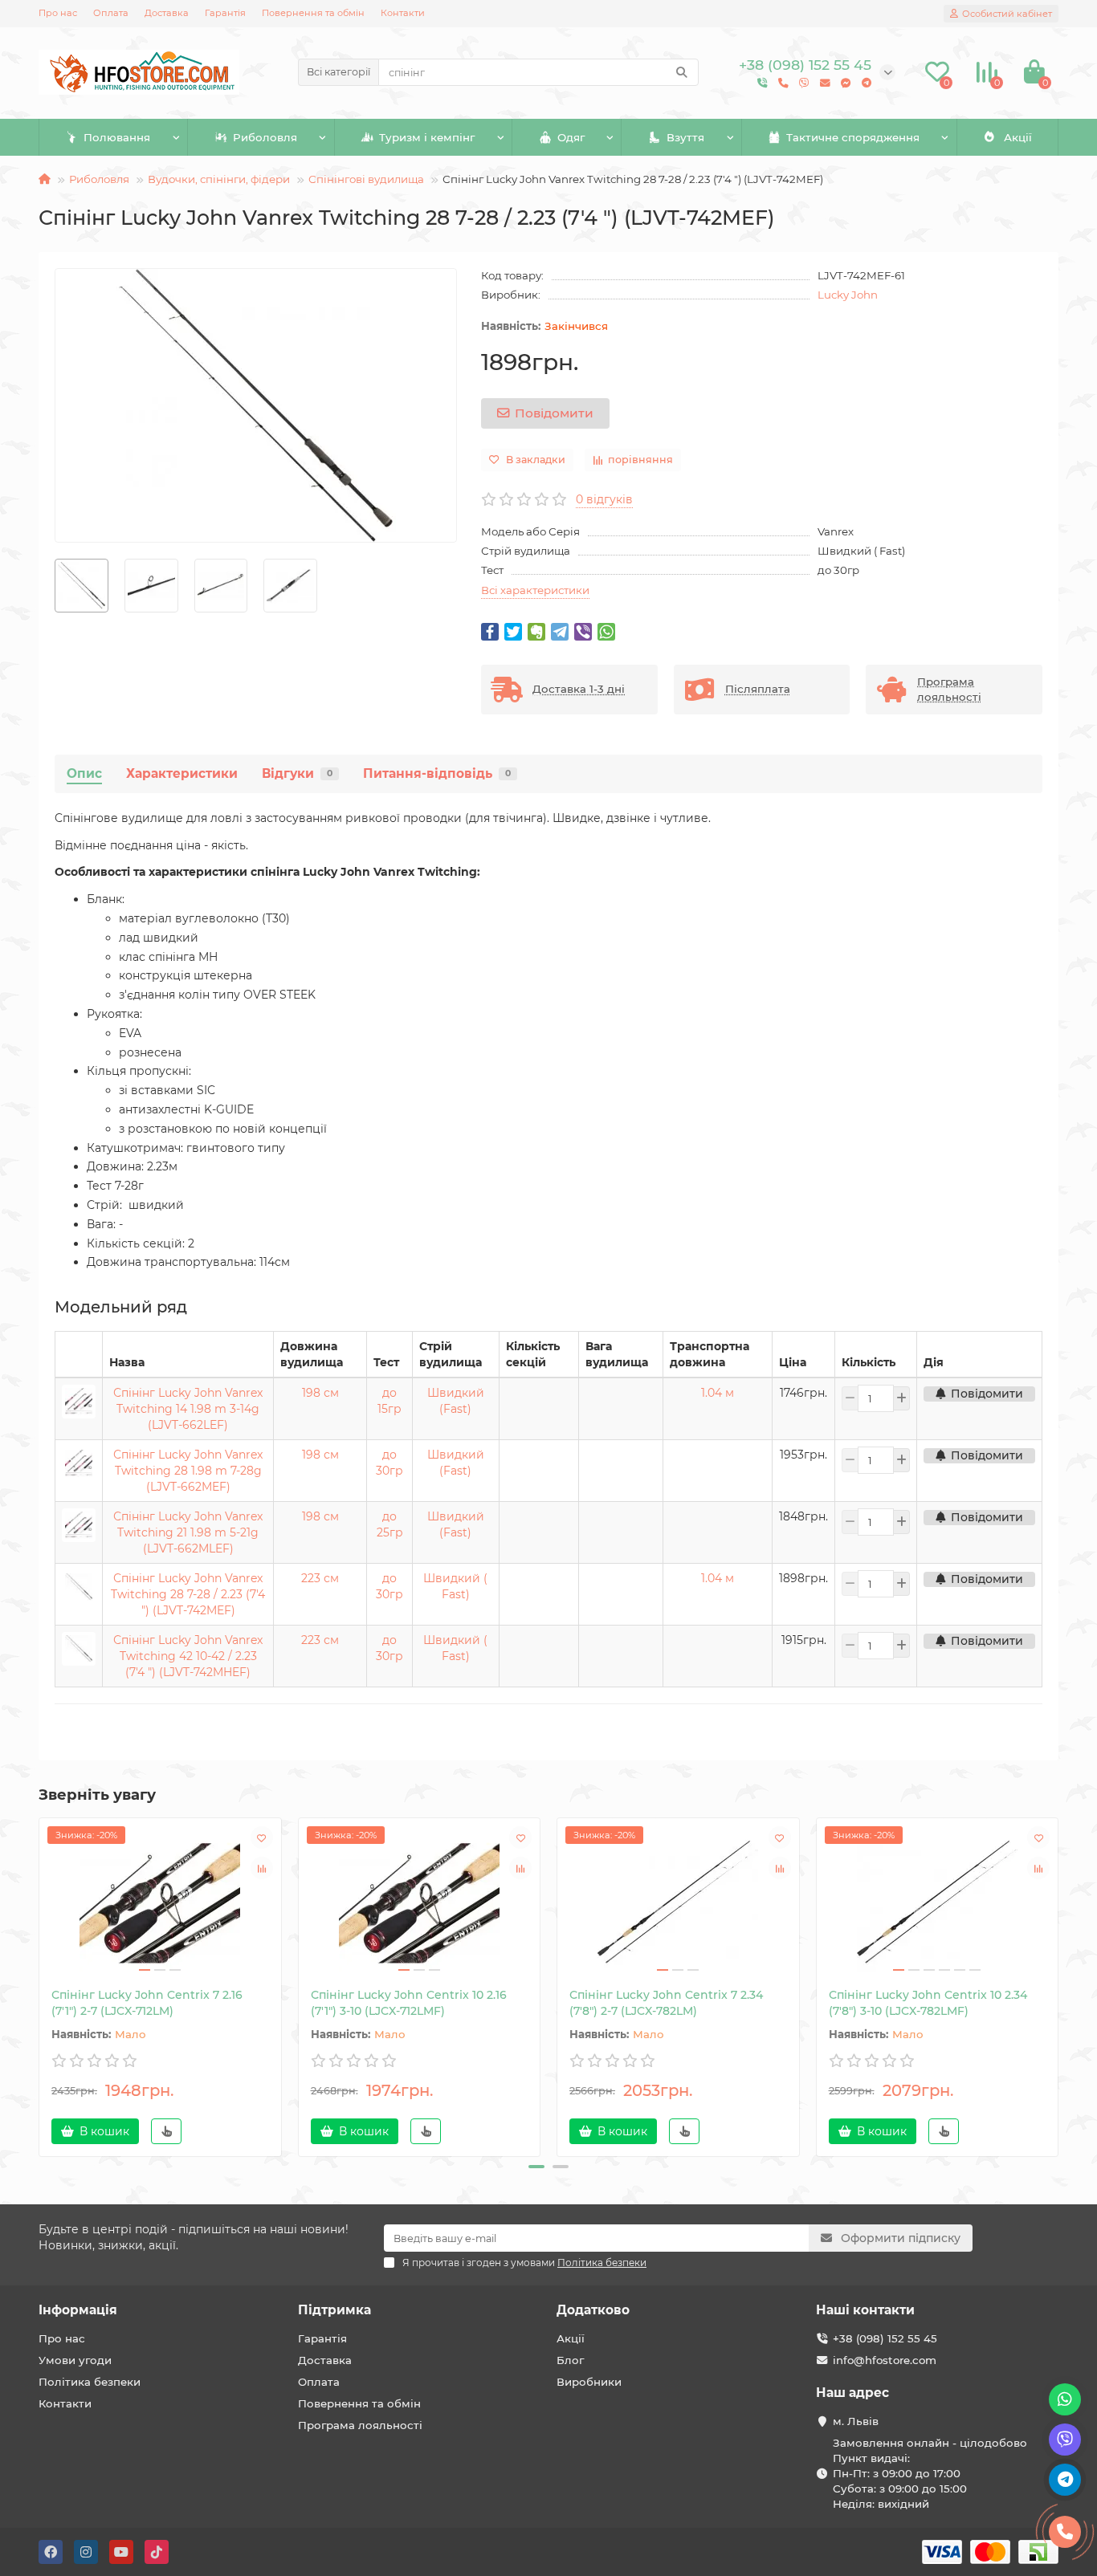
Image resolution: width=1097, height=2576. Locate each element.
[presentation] (40, 1985)
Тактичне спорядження (853, 137)
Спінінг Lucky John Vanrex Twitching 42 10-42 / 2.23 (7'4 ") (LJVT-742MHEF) (188, 1656)
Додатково (593, 2310)
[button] (536, 2167)
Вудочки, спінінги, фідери (219, 179)
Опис (84, 773)
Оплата (111, 13)
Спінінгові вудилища (366, 179)
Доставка (167, 13)
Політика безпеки (90, 2382)
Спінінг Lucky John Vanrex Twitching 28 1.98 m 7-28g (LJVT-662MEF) (188, 1471)
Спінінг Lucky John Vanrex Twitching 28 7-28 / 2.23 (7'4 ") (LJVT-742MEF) (188, 1594)
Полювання (117, 137)
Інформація (78, 2310)
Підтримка (334, 2310)
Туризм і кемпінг (427, 137)
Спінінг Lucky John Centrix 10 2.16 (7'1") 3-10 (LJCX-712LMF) (409, 2003)
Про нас (58, 13)
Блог (570, 2360)
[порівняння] (262, 1868)
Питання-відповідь (437, 773)
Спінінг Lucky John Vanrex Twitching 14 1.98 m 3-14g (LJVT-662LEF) (188, 1409)
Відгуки (297, 773)
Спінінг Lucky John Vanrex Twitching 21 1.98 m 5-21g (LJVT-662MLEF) (188, 1532)
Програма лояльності (360, 2425)
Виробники (589, 2382)
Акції (1018, 137)
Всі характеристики (535, 590)
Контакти (403, 13)
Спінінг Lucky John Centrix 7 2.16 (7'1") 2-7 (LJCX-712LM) (147, 2003)
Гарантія (225, 13)
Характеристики (182, 773)
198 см (320, 1393)
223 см (320, 1578)
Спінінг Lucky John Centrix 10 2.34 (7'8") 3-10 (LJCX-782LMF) (928, 2003)
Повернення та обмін (313, 13)
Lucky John (848, 295)
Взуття (685, 137)
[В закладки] (262, 1837)
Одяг (571, 137)
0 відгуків (604, 499)
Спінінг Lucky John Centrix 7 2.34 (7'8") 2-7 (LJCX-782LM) (666, 2003)
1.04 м (718, 1393)
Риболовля (265, 137)
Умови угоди (75, 2360)
